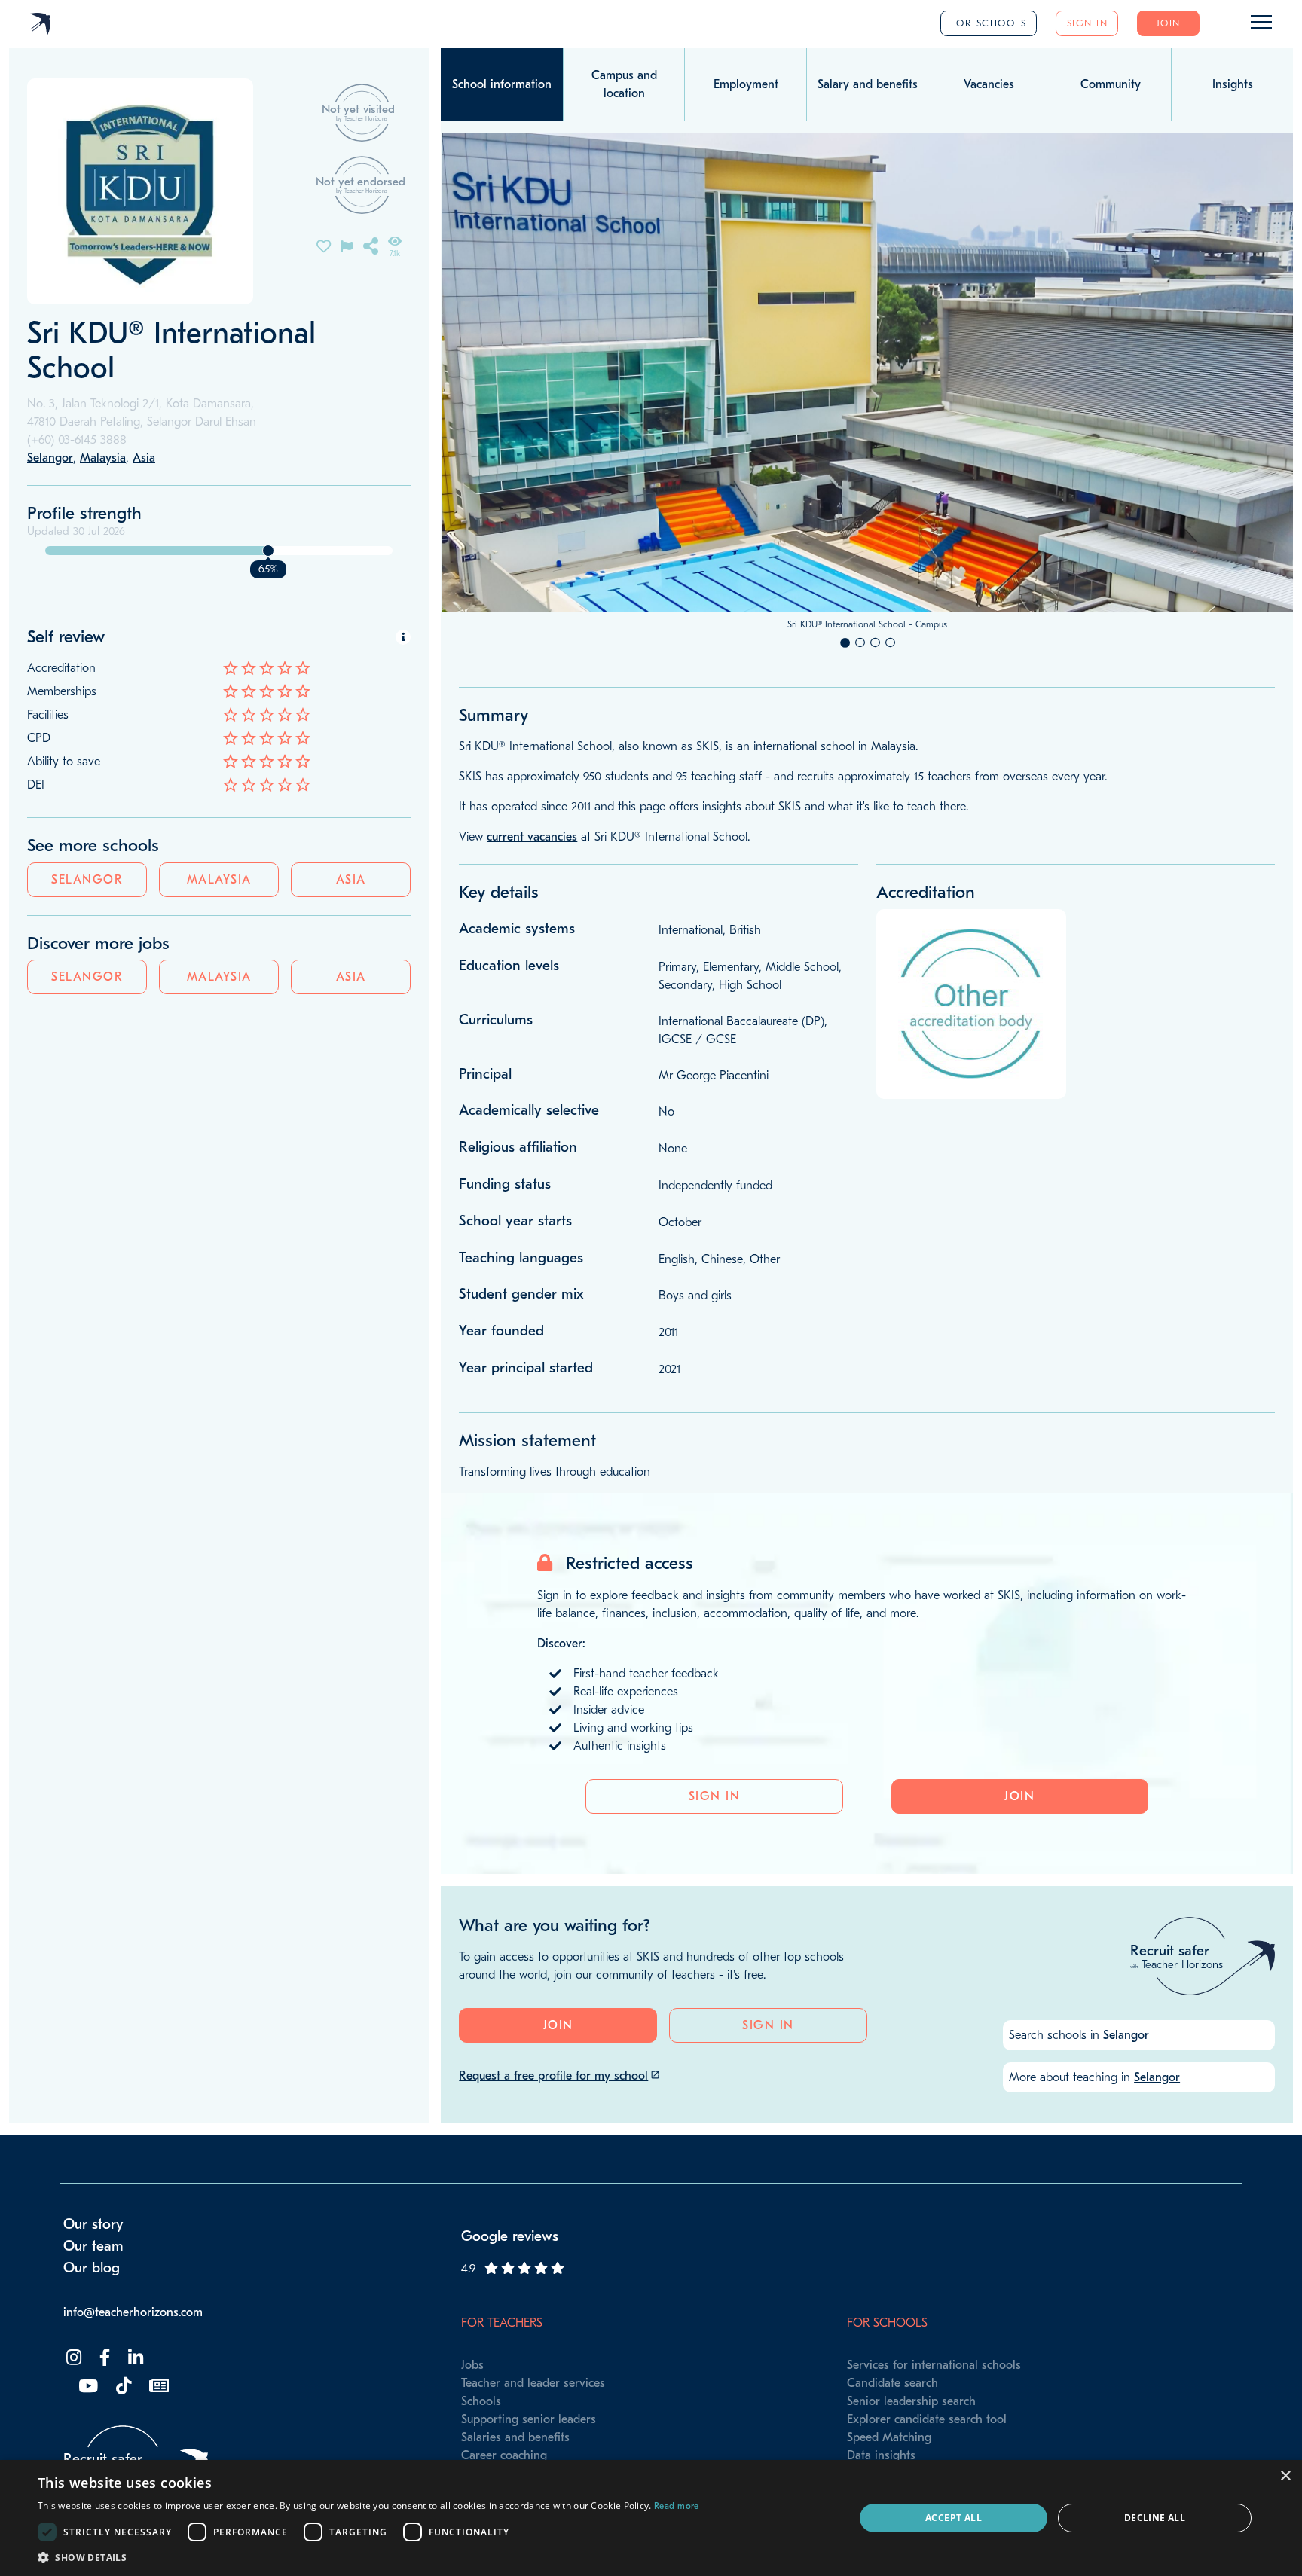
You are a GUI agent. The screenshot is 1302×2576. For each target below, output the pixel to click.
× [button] (1285, 2476)
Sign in (1088, 23)
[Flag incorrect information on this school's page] (347, 245)
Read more (677, 2506)
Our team (93, 2246)
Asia (351, 880)
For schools (989, 23)
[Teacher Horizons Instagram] (72, 2358)
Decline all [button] (1155, 2518)
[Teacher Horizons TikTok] (122, 2387)
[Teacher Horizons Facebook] (103, 2358)
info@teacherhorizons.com (133, 2312)
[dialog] (651, 2518)
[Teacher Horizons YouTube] (87, 2387)
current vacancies (532, 837)
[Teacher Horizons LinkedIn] (134, 2358)
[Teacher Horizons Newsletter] (157, 2387)
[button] (368, 2557)
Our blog (92, 2268)
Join (1169, 23)
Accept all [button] (954, 2518)
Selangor (87, 880)
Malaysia (219, 880)
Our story (93, 2224)
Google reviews (510, 2236)
